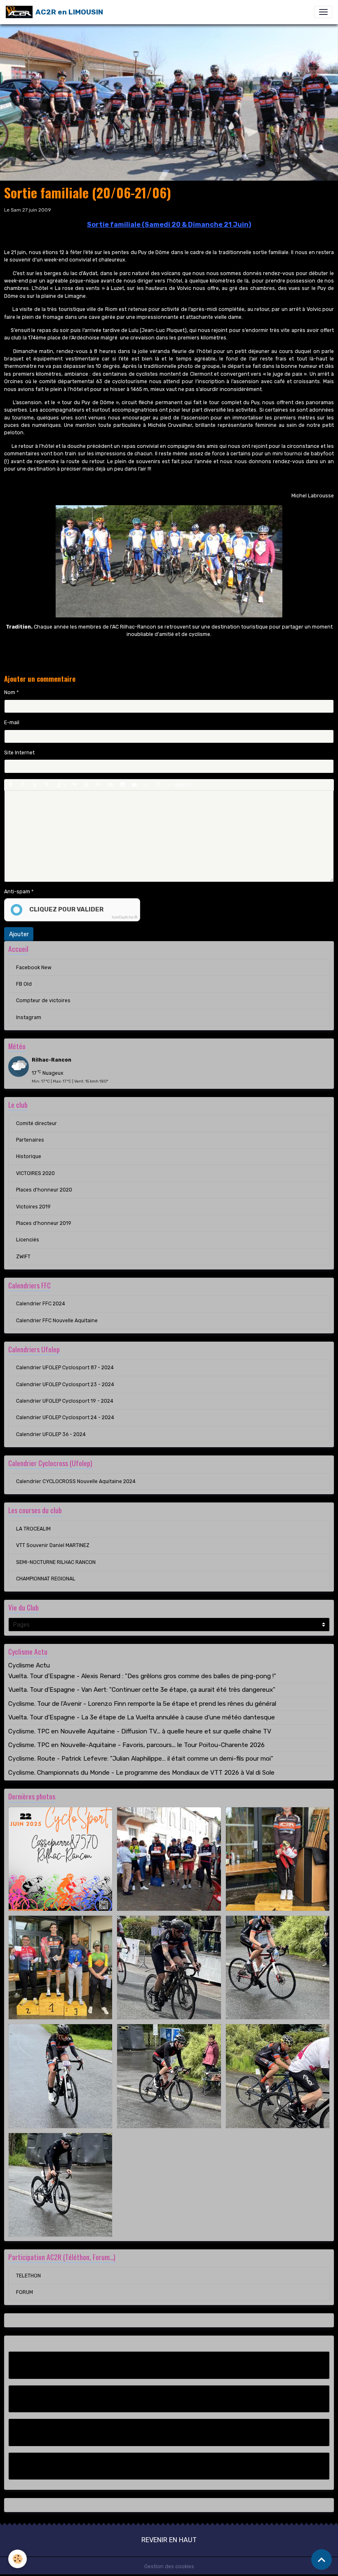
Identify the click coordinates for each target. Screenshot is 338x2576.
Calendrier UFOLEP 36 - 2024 (51, 1434)
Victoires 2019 (33, 1207)
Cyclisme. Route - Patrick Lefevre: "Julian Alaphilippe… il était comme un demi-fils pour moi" (141, 1759)
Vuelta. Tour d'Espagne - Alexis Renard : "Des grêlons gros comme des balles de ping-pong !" (142, 1676)
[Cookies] (18, 2559)
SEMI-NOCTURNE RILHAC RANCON (56, 1562)
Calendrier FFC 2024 (41, 1304)
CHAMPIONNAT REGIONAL (46, 1579)
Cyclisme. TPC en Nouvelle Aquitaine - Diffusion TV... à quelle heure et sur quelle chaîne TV (140, 1731)
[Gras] (11, 785)
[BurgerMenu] (323, 12)
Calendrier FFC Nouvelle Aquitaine (57, 1321)
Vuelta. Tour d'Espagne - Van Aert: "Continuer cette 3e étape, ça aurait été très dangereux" (142, 1690)
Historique (29, 1156)
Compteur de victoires (43, 1001)
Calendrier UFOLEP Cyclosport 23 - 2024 (65, 1385)
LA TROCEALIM (33, 1529)
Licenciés (28, 1240)
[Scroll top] (322, 2560)
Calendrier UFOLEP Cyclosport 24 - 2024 (65, 1418)
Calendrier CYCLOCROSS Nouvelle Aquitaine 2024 (76, 1481)
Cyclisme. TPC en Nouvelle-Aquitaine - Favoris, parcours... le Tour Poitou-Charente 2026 (136, 1745)
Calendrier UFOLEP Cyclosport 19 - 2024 (65, 1401)
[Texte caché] (110, 785)
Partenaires (30, 1140)
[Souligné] (35, 785)
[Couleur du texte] (61, 785)
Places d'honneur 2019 (44, 1223)
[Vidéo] (134, 785)
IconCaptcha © (124, 917)
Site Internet (19, 753)
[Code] (146, 785)
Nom (10, 692)
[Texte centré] (87, 785)
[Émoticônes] (158, 785)
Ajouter (19, 934)
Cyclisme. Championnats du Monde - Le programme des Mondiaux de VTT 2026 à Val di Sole (141, 1773)
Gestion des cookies (169, 2567)
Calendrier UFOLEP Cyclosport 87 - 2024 (65, 1368)
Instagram (29, 1017)
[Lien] (99, 785)
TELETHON (28, 2276)
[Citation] (75, 785)
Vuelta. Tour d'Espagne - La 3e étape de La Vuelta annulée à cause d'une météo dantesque (142, 1717)
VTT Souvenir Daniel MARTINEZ (53, 1545)
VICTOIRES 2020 (35, 1173)
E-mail (12, 723)
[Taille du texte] (47, 785)
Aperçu (182, 785)
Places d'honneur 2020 (44, 1190)
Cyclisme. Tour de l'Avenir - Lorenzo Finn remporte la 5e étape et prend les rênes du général (142, 1704)
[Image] (122, 785)
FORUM (25, 2292)
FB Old (24, 984)
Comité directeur (36, 1123)
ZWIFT (23, 1257)
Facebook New (34, 968)
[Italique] (23, 785)
